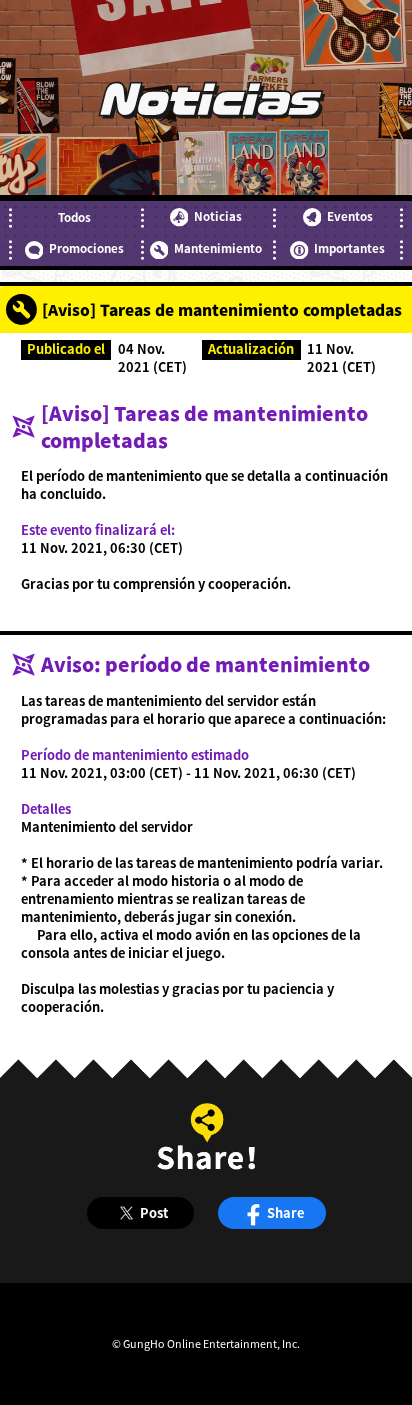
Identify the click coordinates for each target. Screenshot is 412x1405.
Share (285, 1212)
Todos (74, 217)
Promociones (86, 248)
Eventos (350, 216)
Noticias (218, 216)
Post (154, 1212)
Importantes (349, 248)
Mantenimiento (218, 248)
